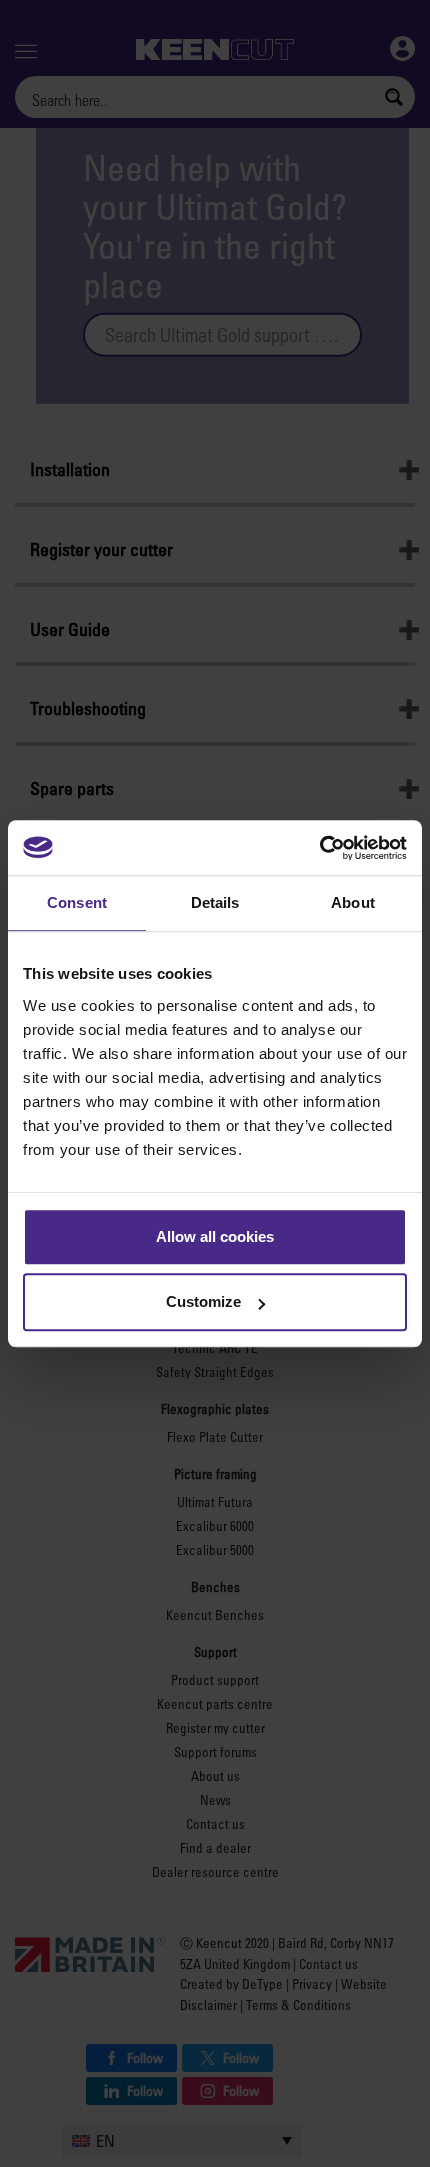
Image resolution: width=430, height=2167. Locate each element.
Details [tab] (215, 902)
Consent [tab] (77, 902)
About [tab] (353, 902)
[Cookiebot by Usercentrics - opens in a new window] (319, 848)
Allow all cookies (215, 1236)
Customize (203, 1301)
